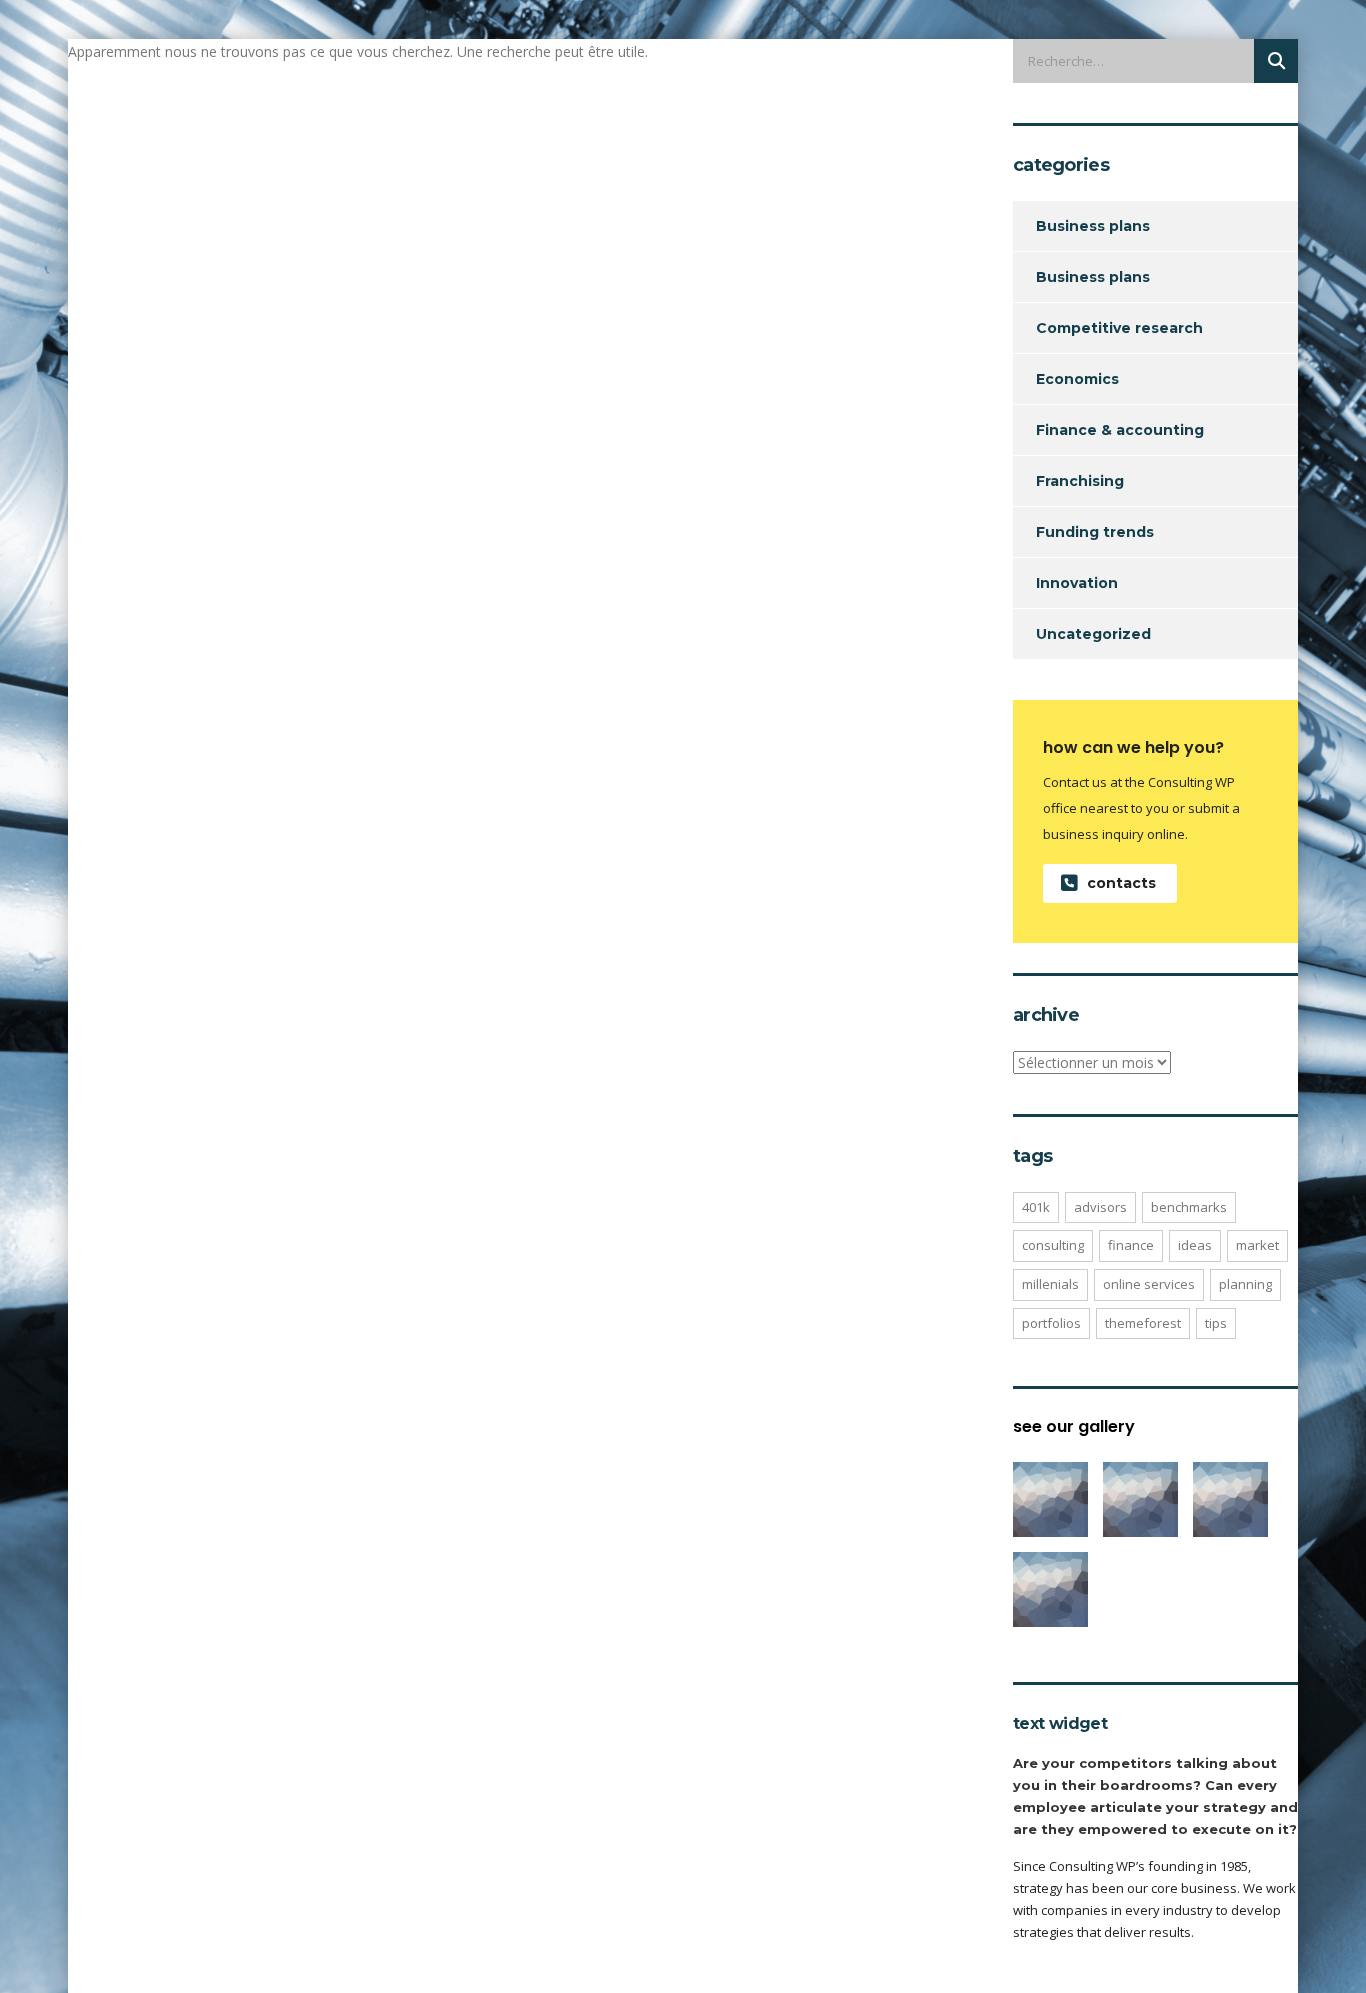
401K (1036, 1207)
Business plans (1093, 226)
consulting (1053, 1245)
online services (1149, 1284)
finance (1131, 1245)
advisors (1100, 1207)
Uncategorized (1093, 634)
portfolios (1051, 1323)
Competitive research (1119, 328)
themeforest (1143, 1323)
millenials (1050, 1284)
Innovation (1077, 583)
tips (1216, 1323)
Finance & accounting (1120, 430)
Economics (1077, 379)
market (1257, 1245)
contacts (1121, 883)
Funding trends (1095, 532)
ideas (1195, 1245)
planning (1245, 1284)
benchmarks (1189, 1207)
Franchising (1080, 481)
